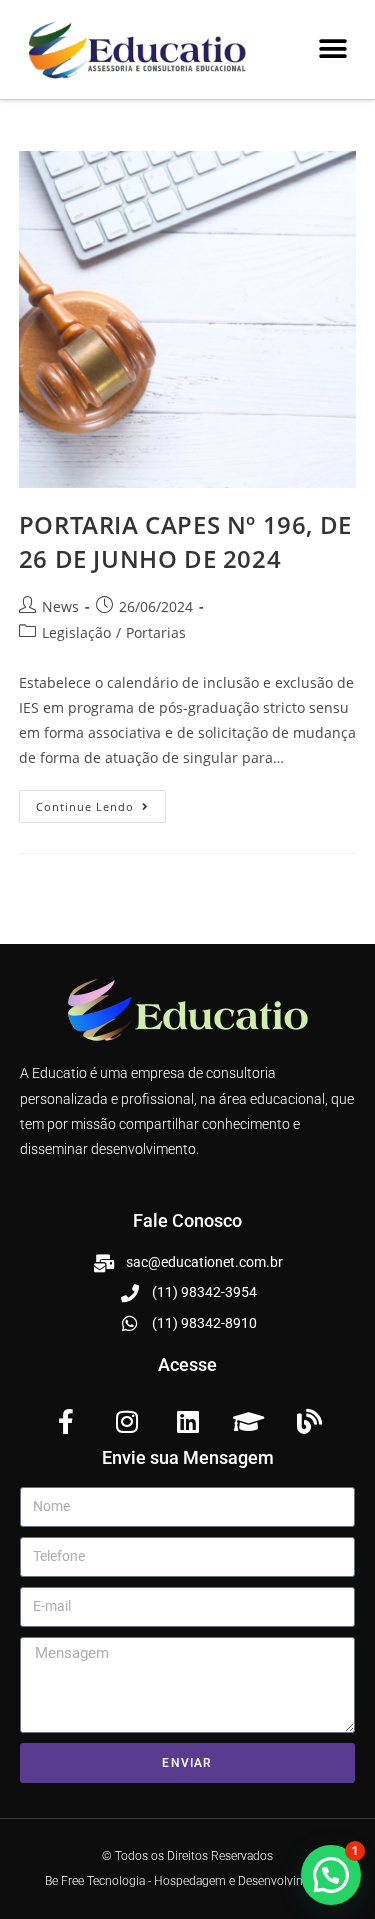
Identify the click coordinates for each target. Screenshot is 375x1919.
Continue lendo (101, 802)
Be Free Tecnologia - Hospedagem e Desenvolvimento (188, 1881)
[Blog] (309, 1421)
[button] (332, 49)
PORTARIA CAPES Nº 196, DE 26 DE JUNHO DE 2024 (185, 541)
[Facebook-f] (65, 1421)
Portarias (156, 632)
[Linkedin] (187, 1421)
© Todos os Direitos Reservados (187, 1856)
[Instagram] (126, 1421)
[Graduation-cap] (248, 1421)
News (60, 606)
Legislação (76, 632)
